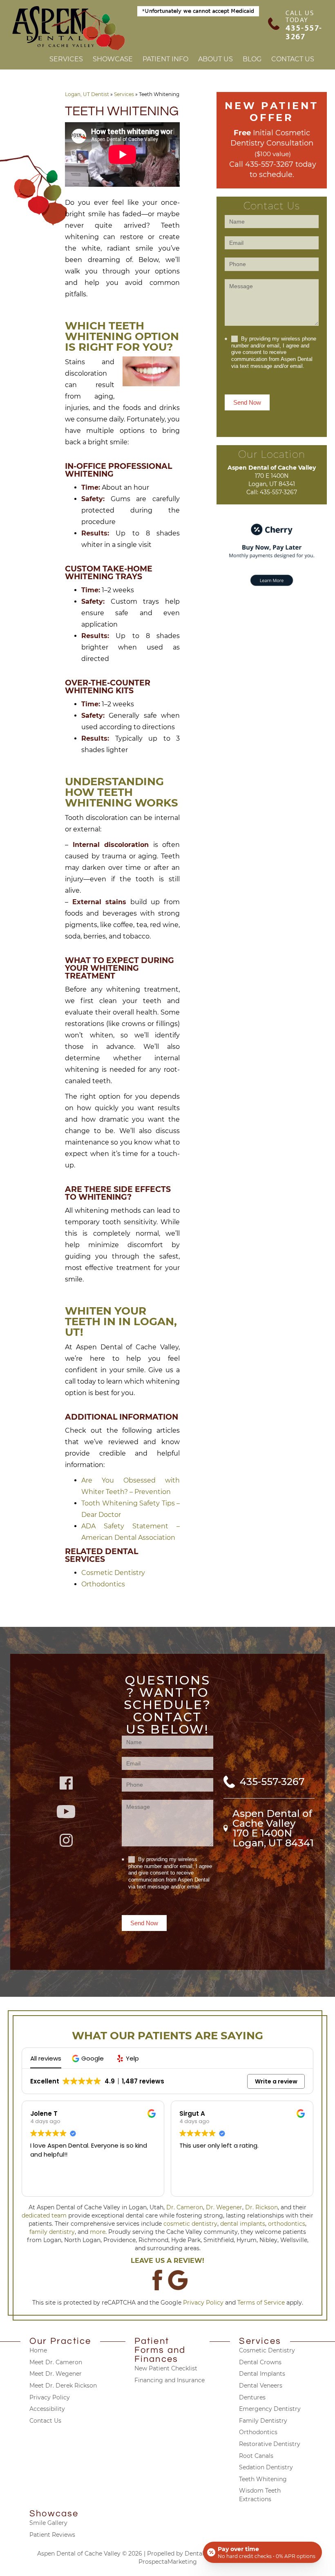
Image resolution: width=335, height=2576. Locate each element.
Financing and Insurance (170, 2380)
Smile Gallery (48, 2523)
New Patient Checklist (166, 2368)
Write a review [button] (276, 2081)
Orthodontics (103, 1584)
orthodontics (287, 2224)
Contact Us (293, 59)
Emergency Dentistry (270, 2409)
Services (66, 59)
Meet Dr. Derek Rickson (63, 2386)
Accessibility (47, 2409)
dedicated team (44, 2215)
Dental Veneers (261, 2386)
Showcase (113, 59)
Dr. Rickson (261, 2207)
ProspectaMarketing (168, 2562)
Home (38, 2350)
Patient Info (165, 59)
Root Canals (256, 2456)
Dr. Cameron (185, 2207)
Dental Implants (262, 2374)
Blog (252, 59)
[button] (89, 2058)
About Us (216, 59)
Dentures (252, 2397)
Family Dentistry (263, 2421)
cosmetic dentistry (190, 2224)
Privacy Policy (203, 2303)
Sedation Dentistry (266, 2467)
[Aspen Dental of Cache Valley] (69, 28)
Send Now (247, 402)
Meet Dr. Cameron (56, 2362)
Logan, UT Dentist (87, 94)
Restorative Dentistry (270, 2444)
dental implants (243, 2224)
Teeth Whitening (263, 2479)
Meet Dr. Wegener (56, 2374)
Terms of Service (261, 2303)
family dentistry (52, 2232)
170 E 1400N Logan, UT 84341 (273, 1838)
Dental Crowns (260, 2362)
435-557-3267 (304, 32)
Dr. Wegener (224, 2207)
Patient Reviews (52, 2535)
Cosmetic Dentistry (113, 1573)
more (98, 2232)
